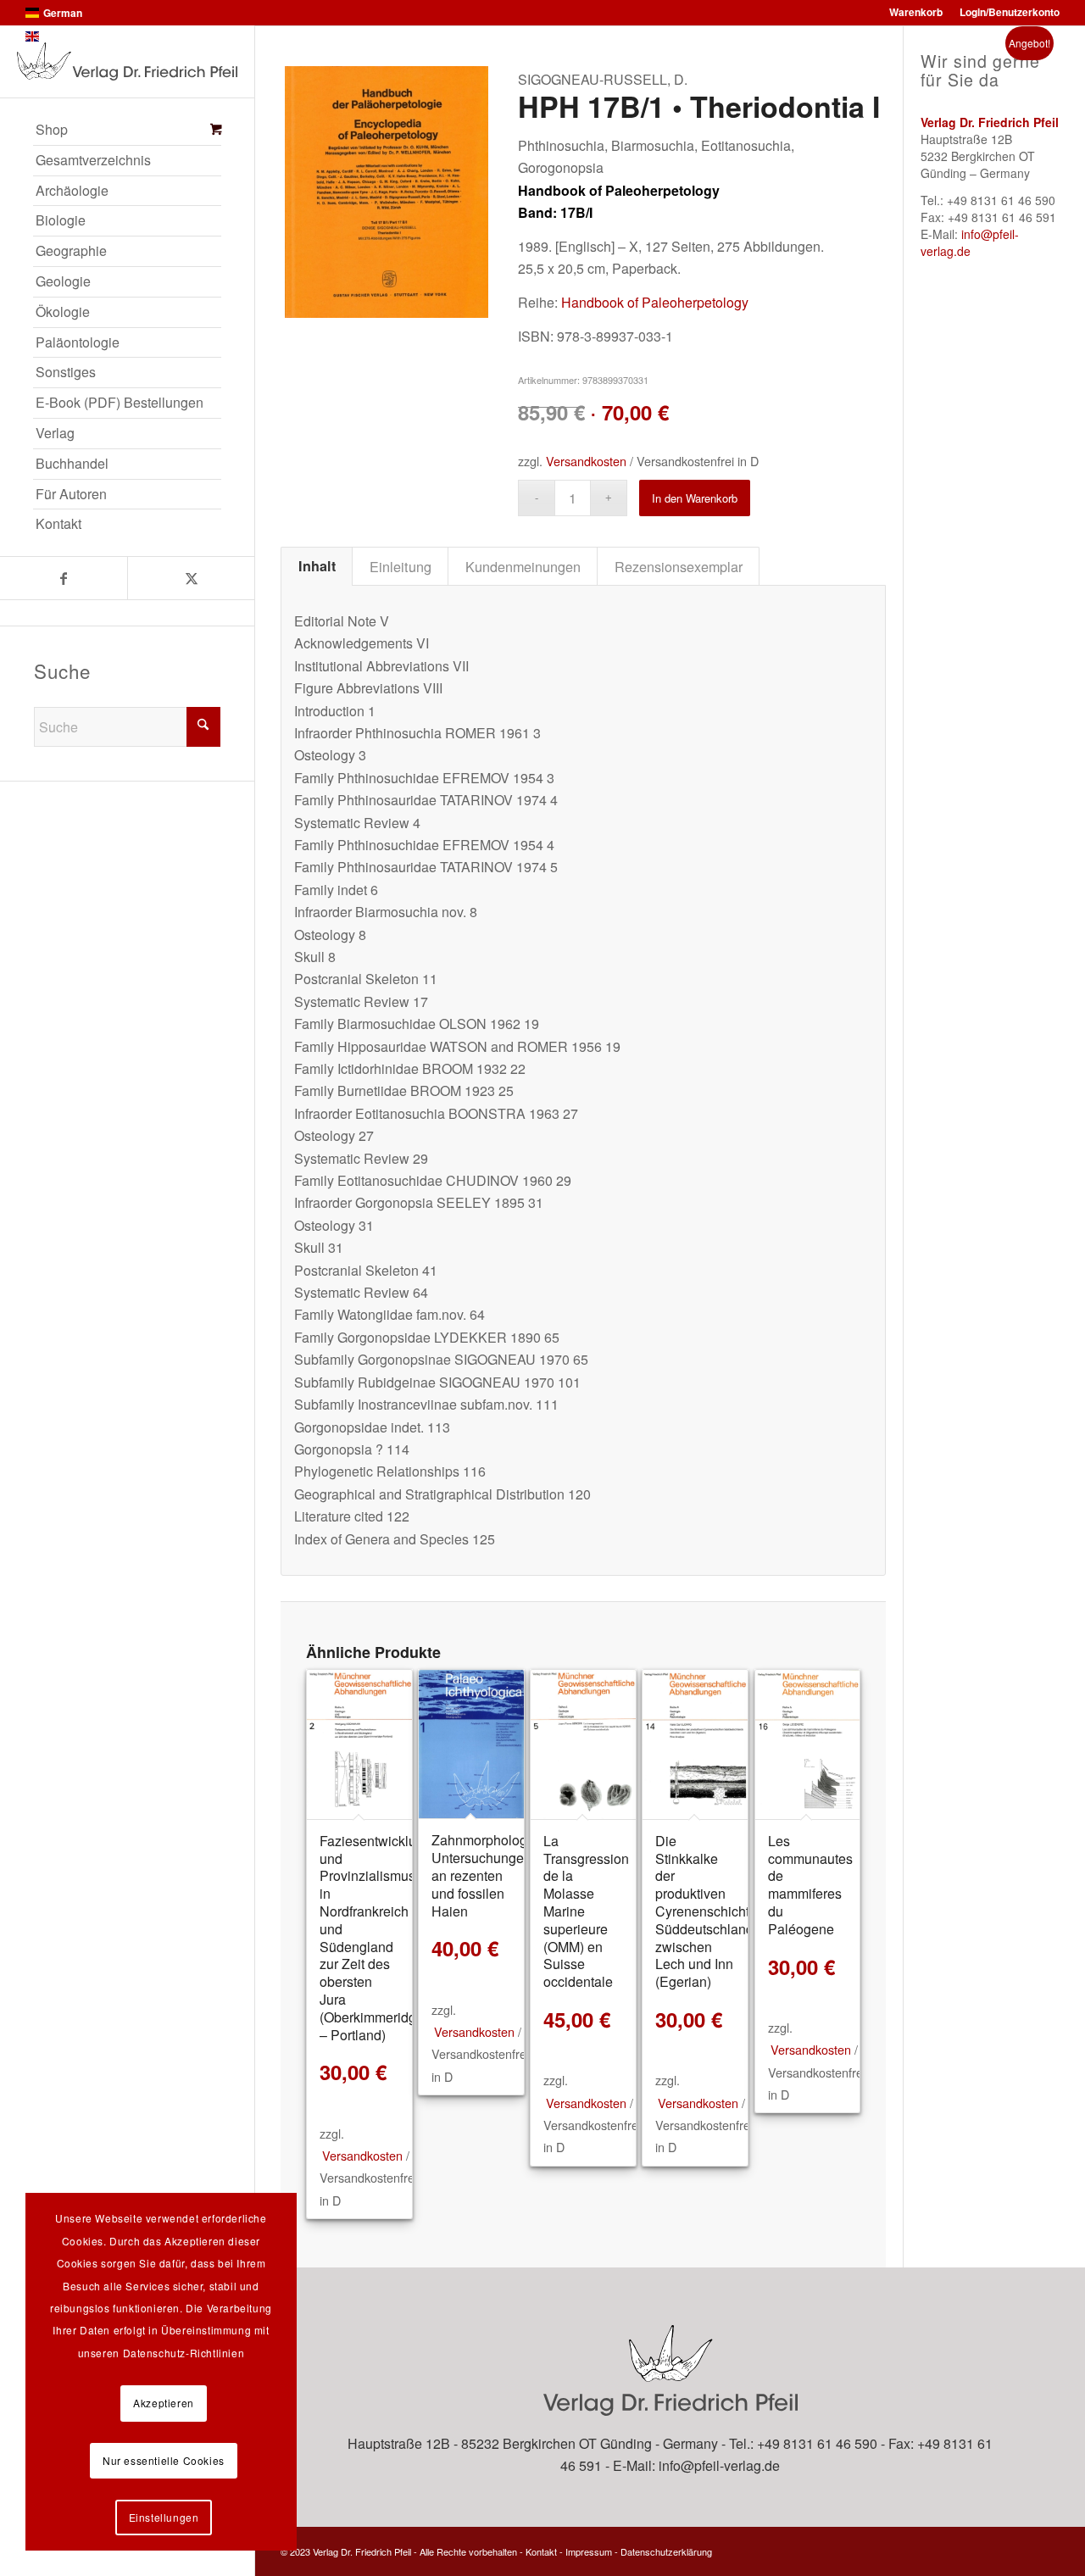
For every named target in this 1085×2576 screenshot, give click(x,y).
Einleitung (401, 566)
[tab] (317, 566)
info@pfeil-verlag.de (970, 242)
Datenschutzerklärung (666, 2551)
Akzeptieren (164, 2403)
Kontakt (541, 2551)
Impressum (589, 2551)
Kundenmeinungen (523, 566)
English (61, 36)
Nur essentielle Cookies (164, 2460)
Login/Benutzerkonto (1010, 12)
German (63, 13)
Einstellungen (164, 2517)
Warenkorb (916, 12)
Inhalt (317, 566)
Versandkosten (586, 461)
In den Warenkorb (695, 498)
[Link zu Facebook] (64, 578)
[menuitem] (127, 131)
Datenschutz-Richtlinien (184, 2353)
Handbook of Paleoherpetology (655, 302)
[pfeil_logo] (127, 61)
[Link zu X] (191, 578)
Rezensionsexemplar (679, 566)
